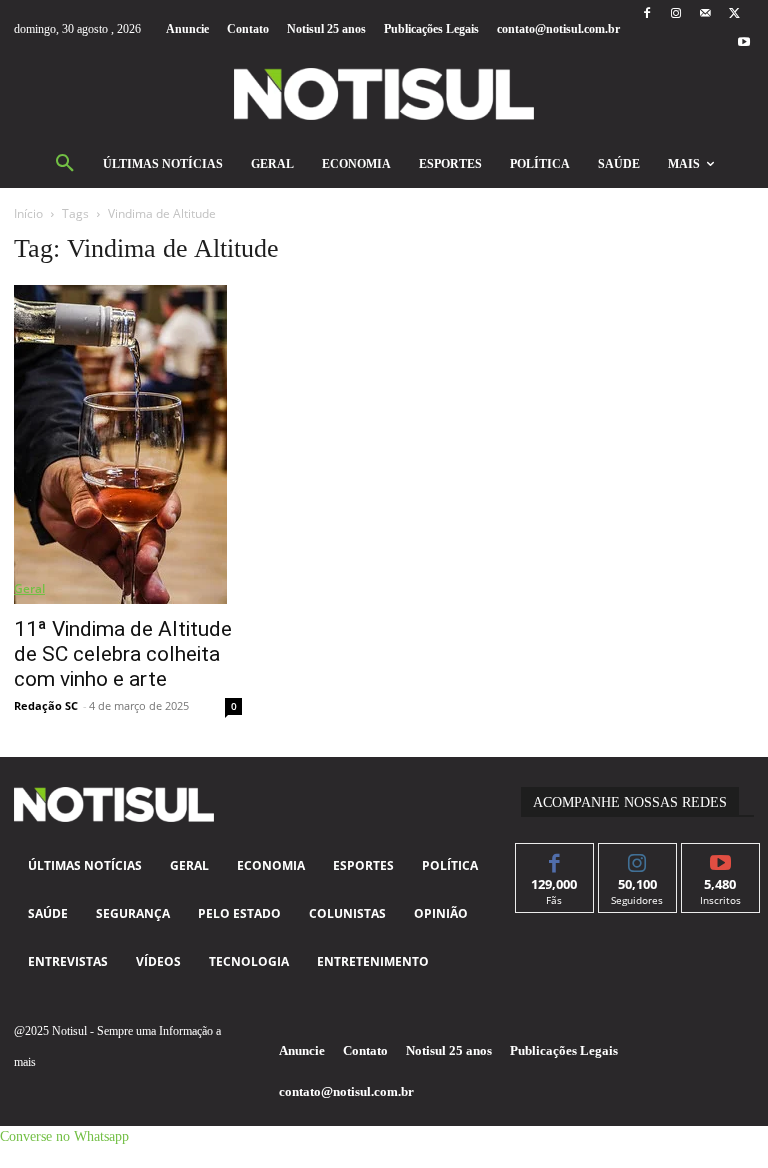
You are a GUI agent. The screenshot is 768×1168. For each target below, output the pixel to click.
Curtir (554, 858)
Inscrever (720, 858)
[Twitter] (734, 14)
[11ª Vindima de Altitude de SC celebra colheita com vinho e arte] (128, 444)
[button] (65, 164)
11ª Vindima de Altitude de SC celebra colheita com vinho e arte (123, 654)
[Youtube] (744, 43)
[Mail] (705, 14)
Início (28, 213)
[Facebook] (646, 14)
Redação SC (46, 705)
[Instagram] (675, 14)
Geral (29, 588)
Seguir (637, 858)
